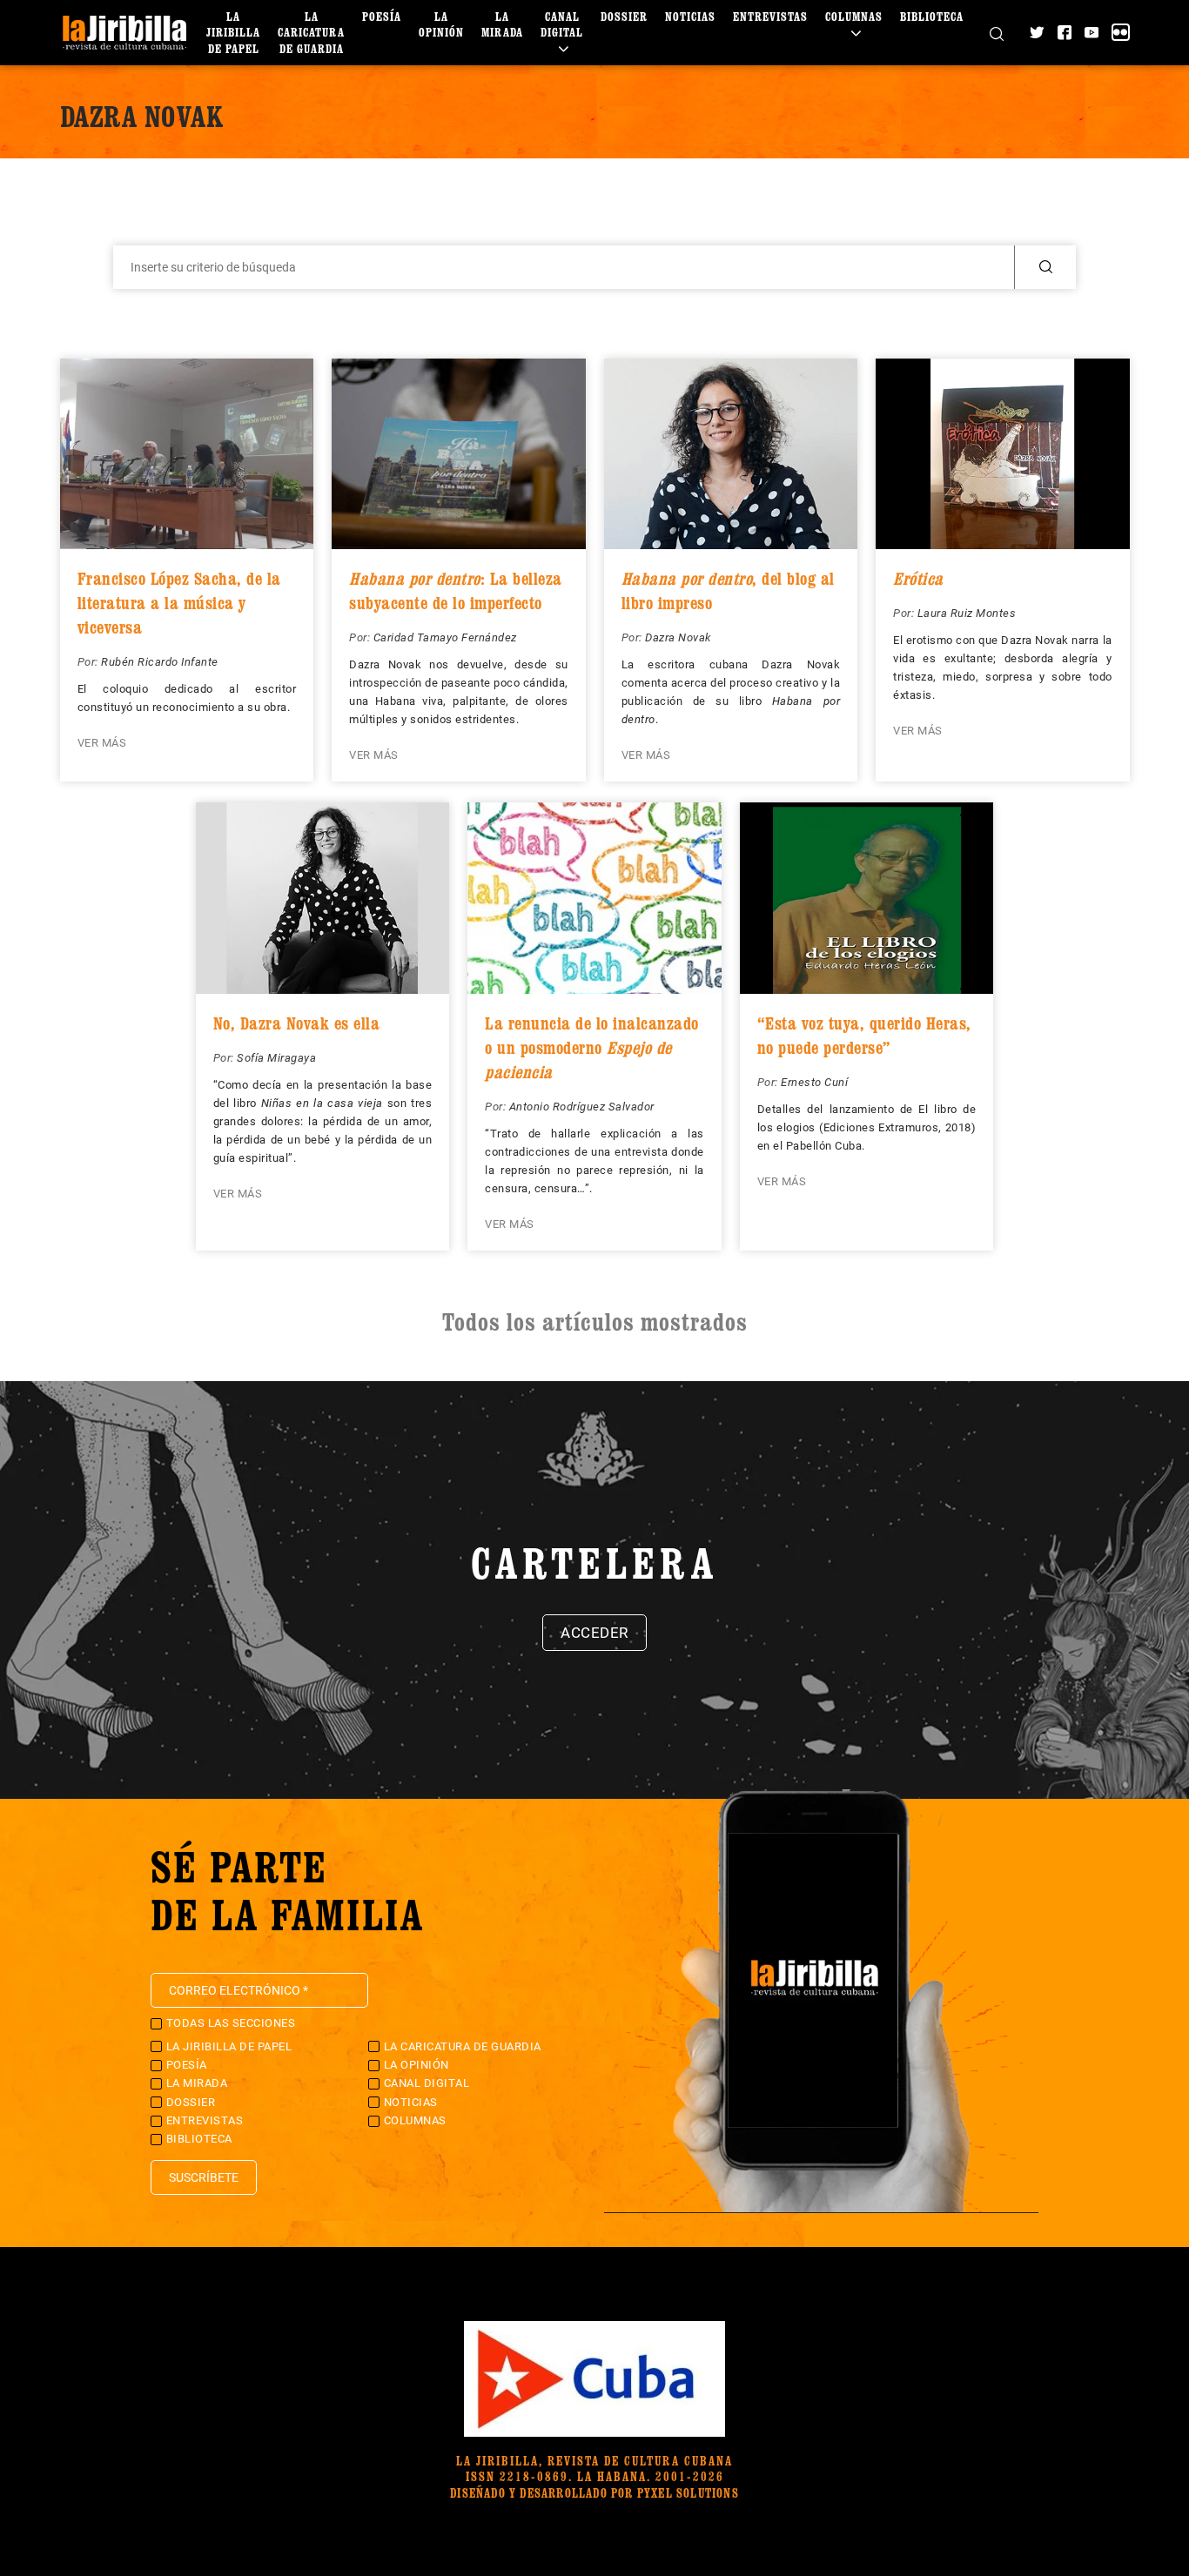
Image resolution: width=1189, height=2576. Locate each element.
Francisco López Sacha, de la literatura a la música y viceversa (179, 603)
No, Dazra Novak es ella (297, 1023)
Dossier (624, 16)
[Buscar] (997, 32)
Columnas (854, 16)
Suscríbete (204, 2177)
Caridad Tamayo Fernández (445, 637)
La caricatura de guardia (311, 32)
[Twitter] (1037, 32)
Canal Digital (562, 24)
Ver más (102, 743)
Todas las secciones (231, 2023)
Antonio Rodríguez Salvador (582, 1107)
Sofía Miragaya (276, 1058)
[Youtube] (1092, 32)
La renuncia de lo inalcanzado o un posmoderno (592, 1048)
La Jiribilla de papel (233, 32)
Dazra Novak (678, 637)
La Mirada (502, 24)
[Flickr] (1120, 32)
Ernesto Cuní (814, 1082)
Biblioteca (932, 16)
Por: (90, 662)
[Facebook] (1065, 32)
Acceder (594, 1633)
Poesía (382, 16)
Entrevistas (770, 16)
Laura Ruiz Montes (967, 613)
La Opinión (441, 24)
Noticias (690, 16)
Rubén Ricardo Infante (160, 662)
